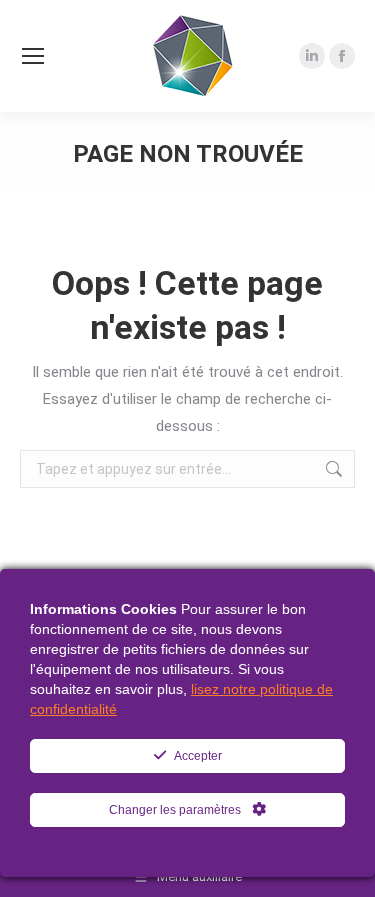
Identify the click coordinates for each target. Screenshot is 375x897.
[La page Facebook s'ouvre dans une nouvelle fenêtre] (342, 56)
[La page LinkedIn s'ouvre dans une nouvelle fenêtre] (312, 56)
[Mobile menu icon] (33, 56)
